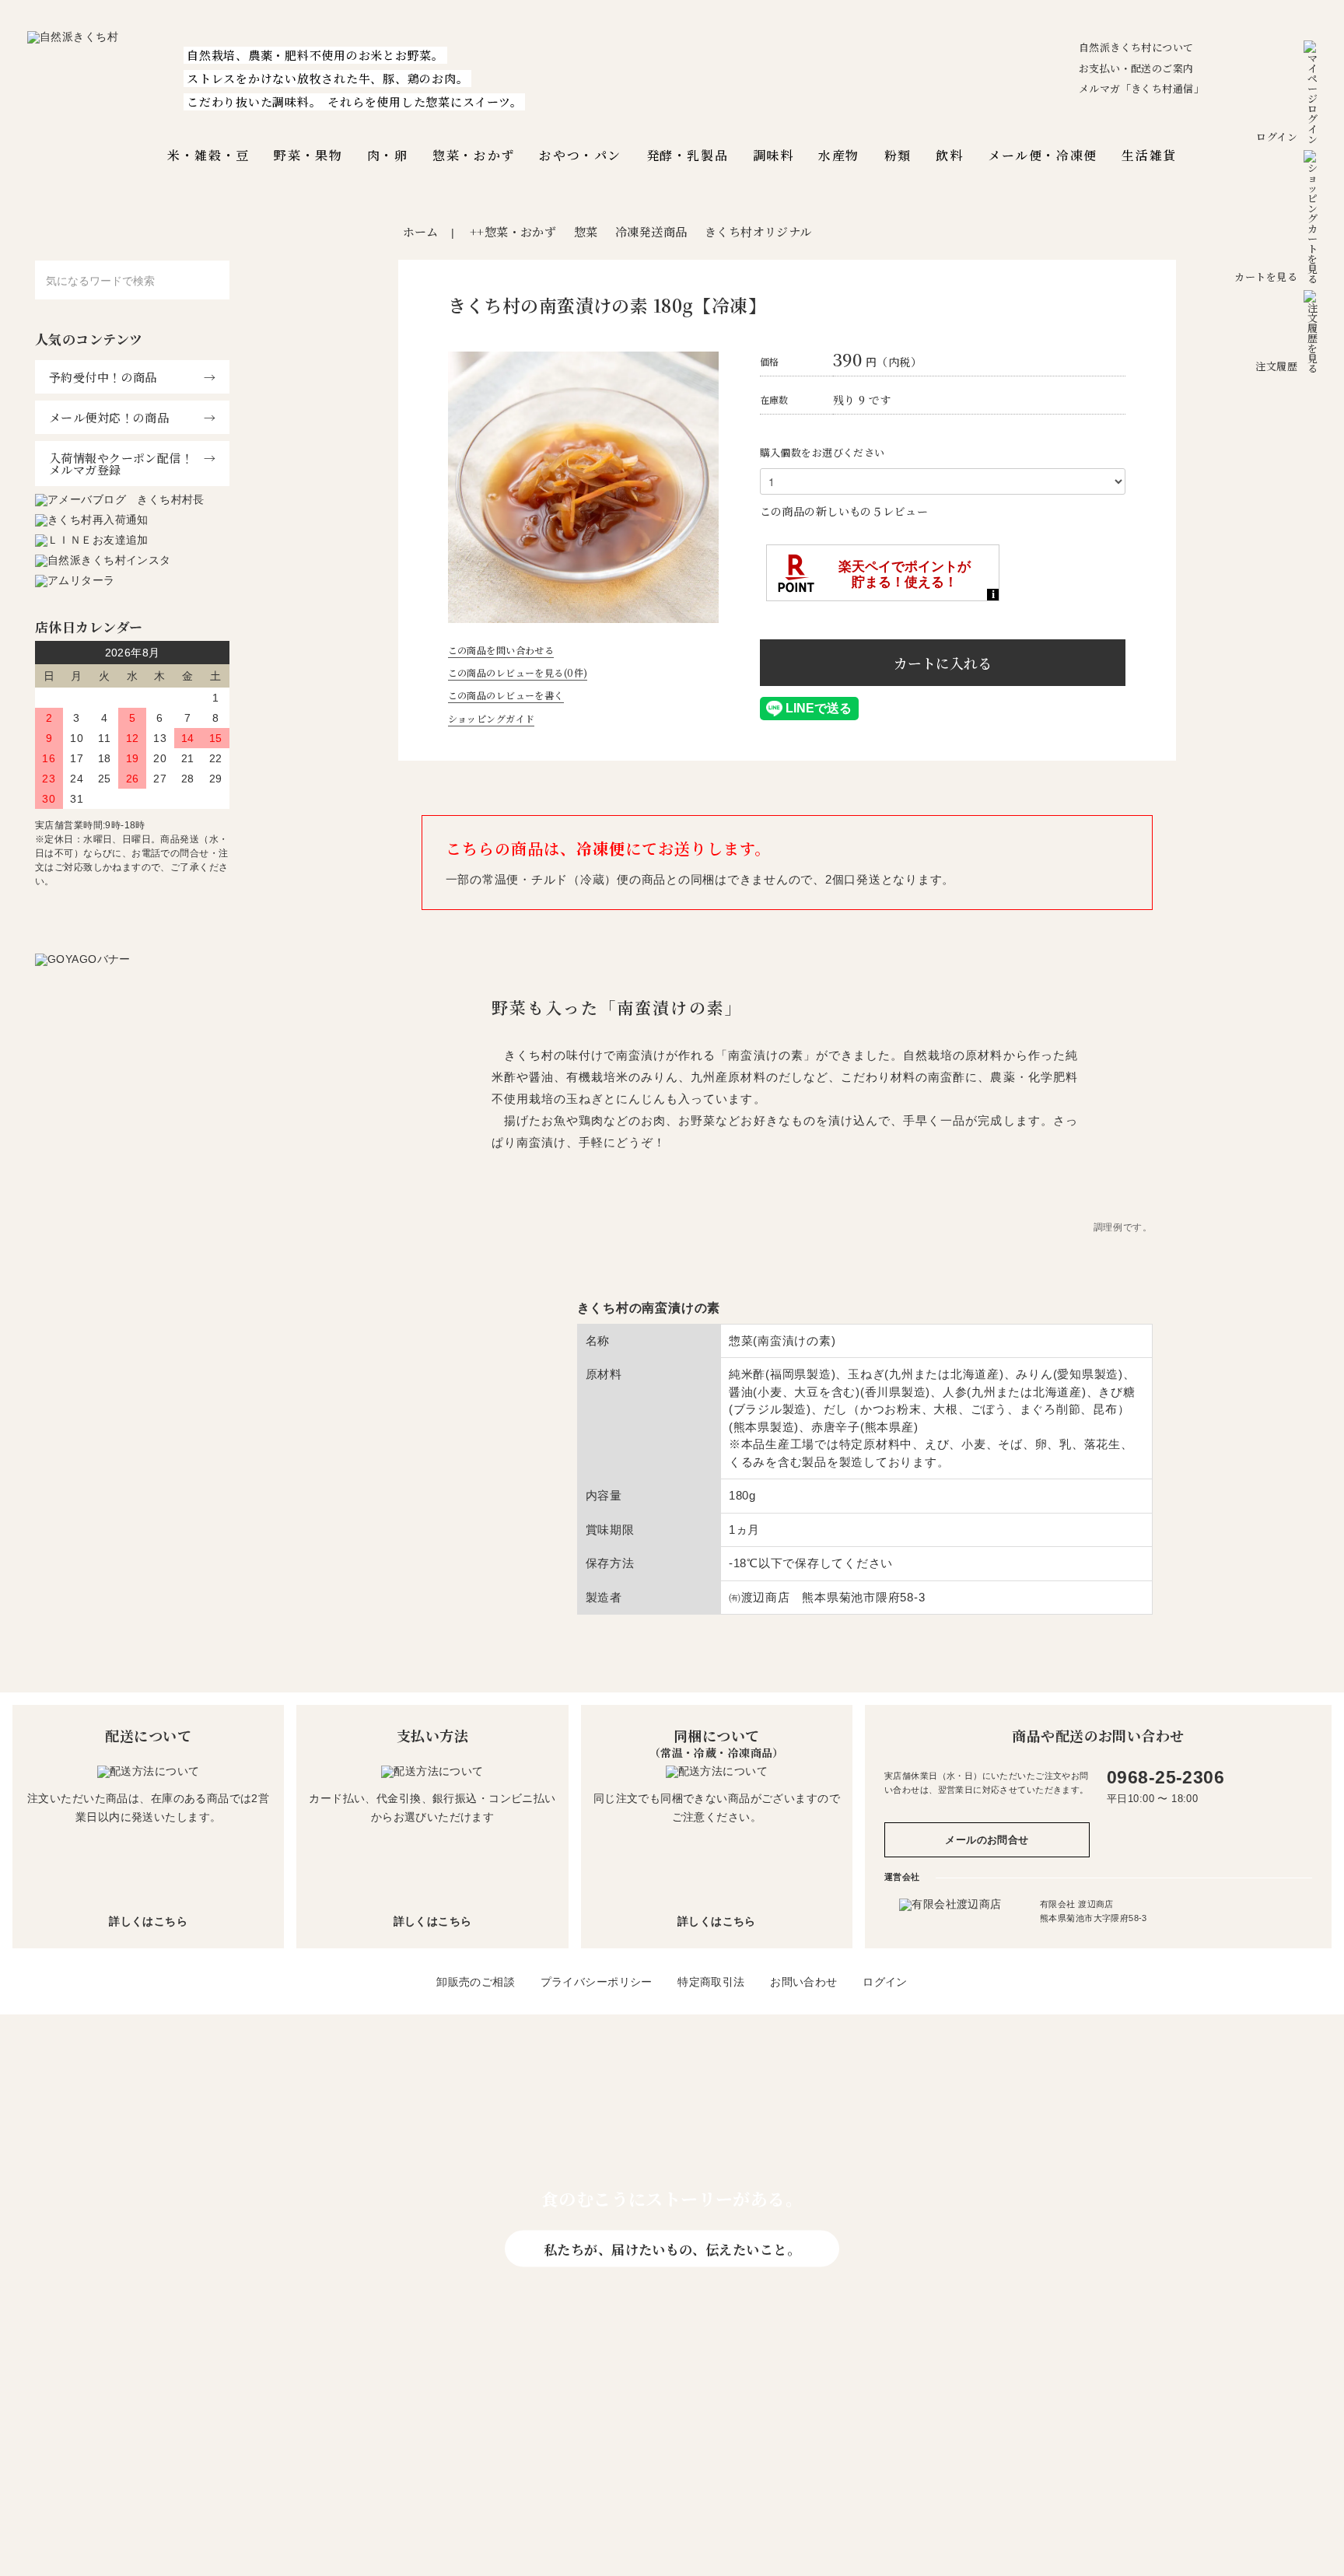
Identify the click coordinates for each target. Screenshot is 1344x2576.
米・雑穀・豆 (208, 155)
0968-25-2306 (1165, 1777)
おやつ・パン (580, 155)
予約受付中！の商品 (103, 377)
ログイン (1277, 136)
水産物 (839, 155)
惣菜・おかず (474, 155)
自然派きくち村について (1136, 47)
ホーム (421, 231)
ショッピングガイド (492, 718)
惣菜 (586, 231)
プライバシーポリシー (597, 1982)
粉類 (898, 155)
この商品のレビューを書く (506, 695)
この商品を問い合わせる (501, 650)
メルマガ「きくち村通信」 (1141, 88)
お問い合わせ (804, 1982)
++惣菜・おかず (513, 231)
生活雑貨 (1149, 155)
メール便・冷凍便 (1043, 155)
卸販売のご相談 (476, 1982)
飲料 (949, 155)
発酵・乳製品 (688, 155)
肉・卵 (388, 155)
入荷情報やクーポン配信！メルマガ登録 (121, 464)
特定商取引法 (711, 1982)
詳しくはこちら (148, 1921)
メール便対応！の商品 (109, 417)
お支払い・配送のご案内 (1136, 68)
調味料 (773, 155)
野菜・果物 (308, 155)
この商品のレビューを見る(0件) (518, 672)
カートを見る (1266, 276)
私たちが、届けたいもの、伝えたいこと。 (672, 2249)
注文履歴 (1276, 366)
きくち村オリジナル (758, 231)
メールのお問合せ (987, 1840)
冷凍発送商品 (651, 231)
